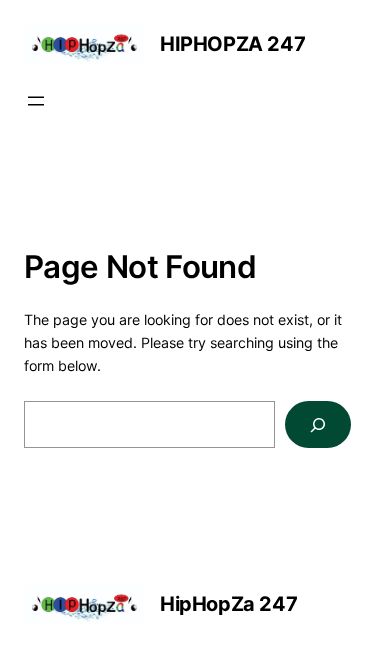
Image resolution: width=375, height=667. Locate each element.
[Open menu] (36, 101)
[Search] (318, 424)
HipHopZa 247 (232, 44)
